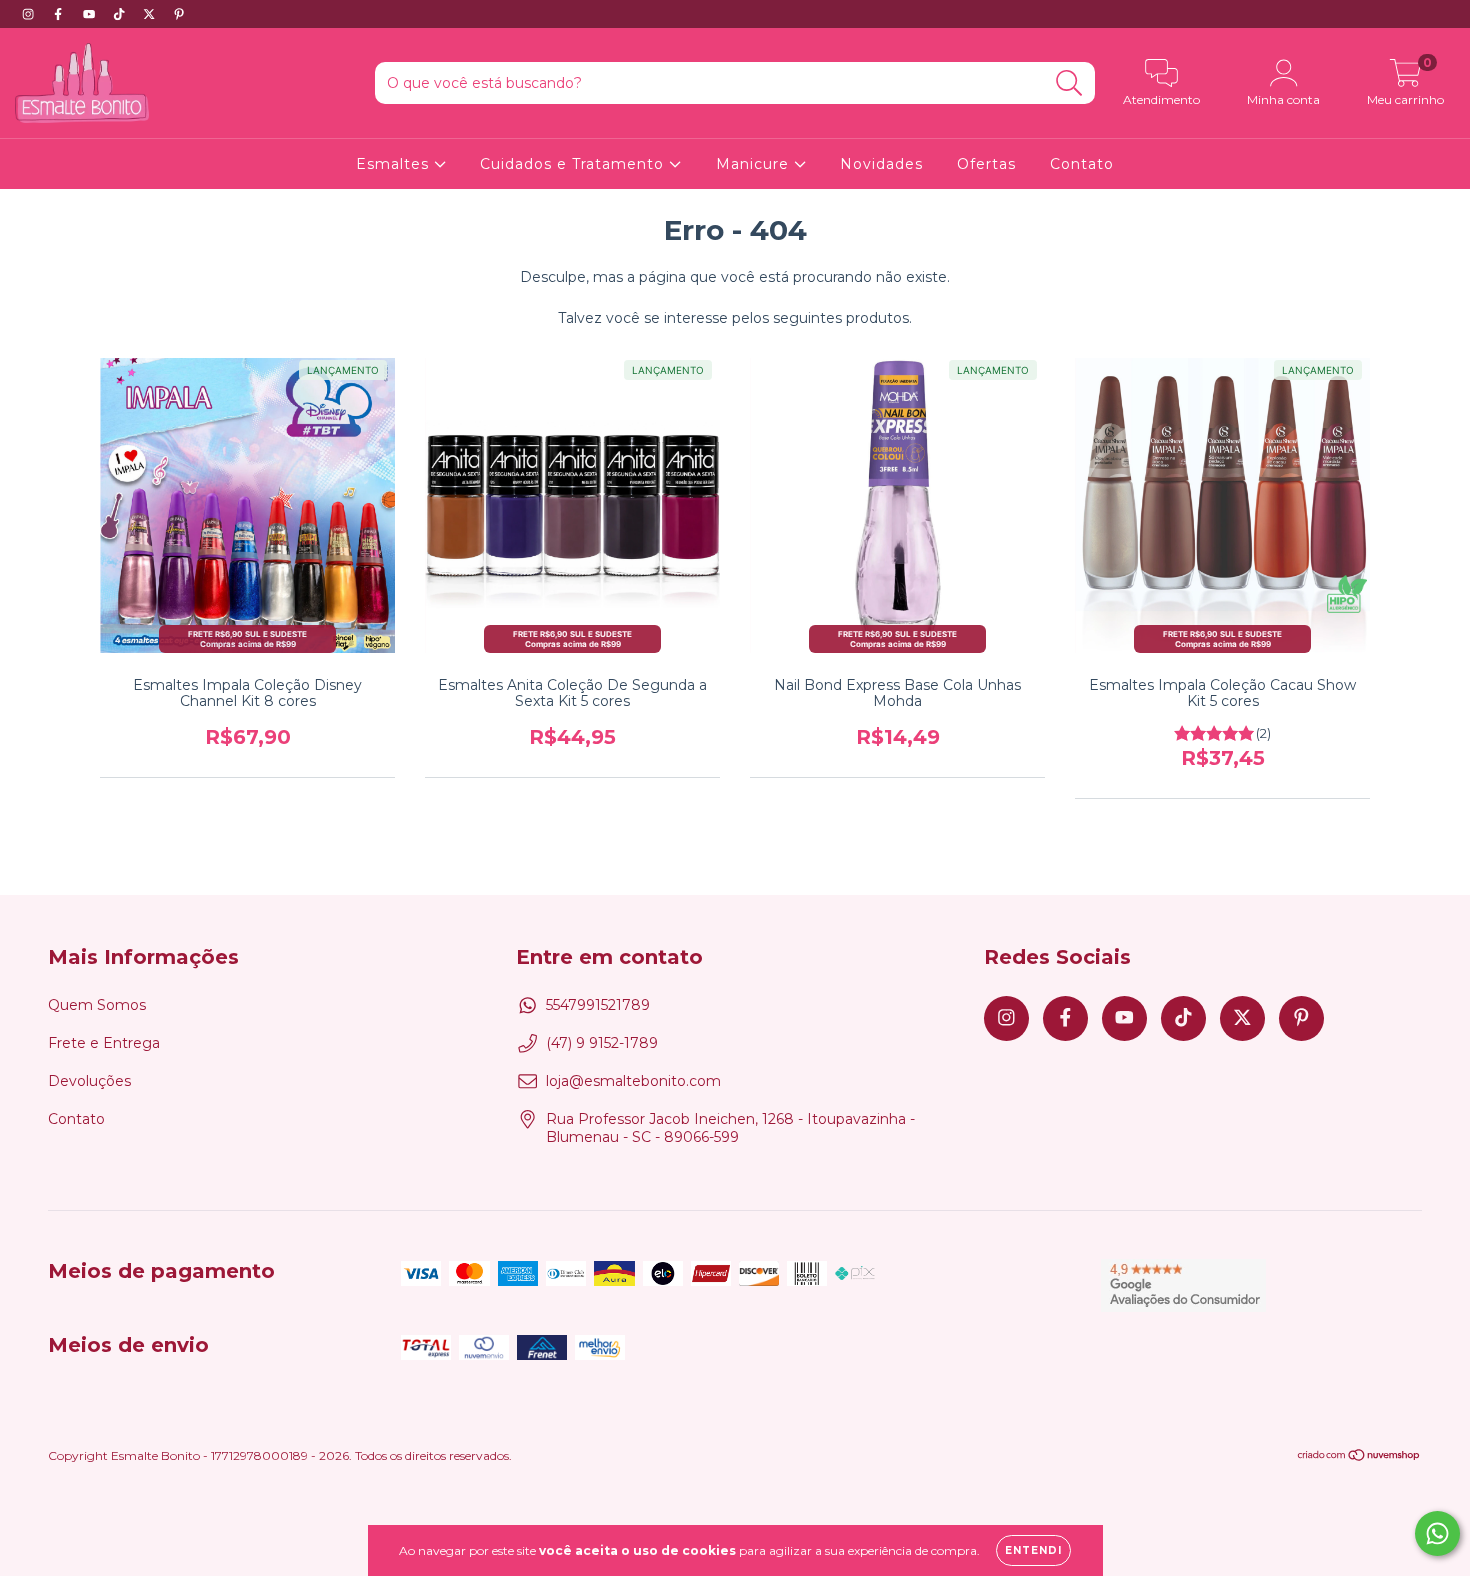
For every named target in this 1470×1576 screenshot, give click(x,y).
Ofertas (986, 164)
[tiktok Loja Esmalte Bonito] (121, 14)
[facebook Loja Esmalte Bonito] (60, 14)
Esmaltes (395, 164)
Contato (1082, 164)
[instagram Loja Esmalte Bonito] (30, 14)
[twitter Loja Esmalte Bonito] (151, 14)
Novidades (881, 164)
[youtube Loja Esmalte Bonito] (91, 14)
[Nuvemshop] (1359, 1457)
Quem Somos (97, 1005)
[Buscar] (1069, 83)
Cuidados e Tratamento (574, 164)
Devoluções (89, 1081)
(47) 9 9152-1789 (602, 1043)
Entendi (1033, 1550)
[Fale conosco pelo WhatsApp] (1437, 1533)
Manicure (755, 164)
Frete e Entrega (104, 1043)
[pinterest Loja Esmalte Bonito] (179, 14)
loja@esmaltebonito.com (633, 1081)
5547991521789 (598, 1005)
